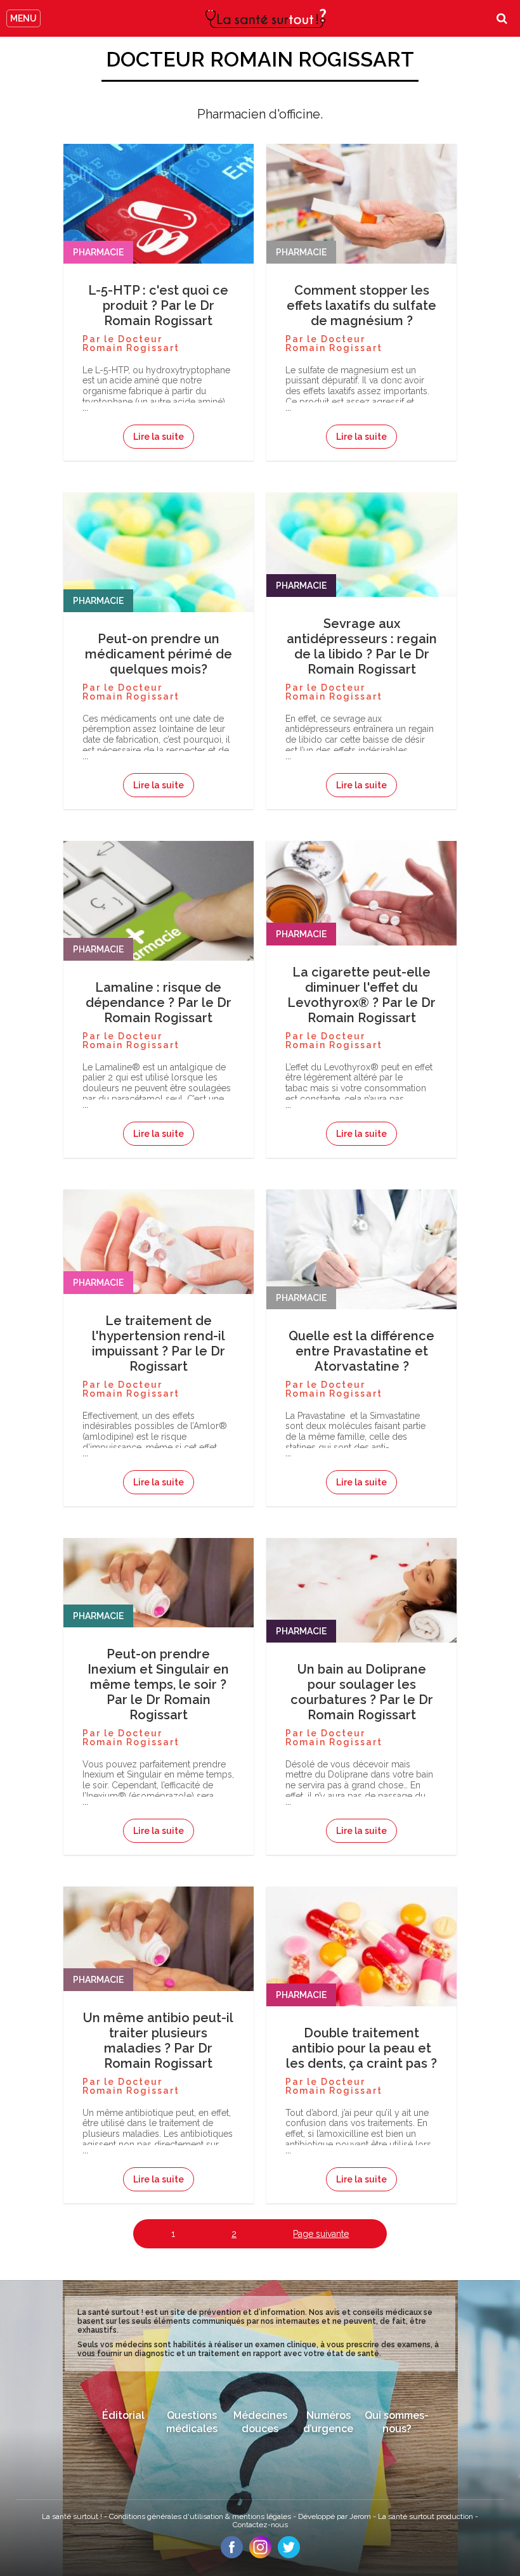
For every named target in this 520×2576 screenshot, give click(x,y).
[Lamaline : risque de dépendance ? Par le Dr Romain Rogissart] (159, 920)
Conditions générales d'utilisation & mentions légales (201, 2516)
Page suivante (321, 2234)
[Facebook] (232, 2555)
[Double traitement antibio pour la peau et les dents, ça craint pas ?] (361, 1966)
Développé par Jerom (335, 2516)
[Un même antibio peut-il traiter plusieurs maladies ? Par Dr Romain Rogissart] (159, 1966)
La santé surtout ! (73, 2516)
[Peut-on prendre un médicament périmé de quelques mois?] (159, 572)
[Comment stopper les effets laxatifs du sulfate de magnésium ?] (361, 223)
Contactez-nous (260, 2525)
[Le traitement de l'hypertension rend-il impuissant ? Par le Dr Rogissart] (159, 1269)
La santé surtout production (426, 2516)
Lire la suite (159, 437)
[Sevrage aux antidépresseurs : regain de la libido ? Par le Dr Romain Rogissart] (361, 572)
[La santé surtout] (266, 18)
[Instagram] (260, 2555)
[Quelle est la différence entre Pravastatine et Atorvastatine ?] (361, 1269)
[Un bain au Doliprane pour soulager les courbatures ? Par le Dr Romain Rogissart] (361, 1617)
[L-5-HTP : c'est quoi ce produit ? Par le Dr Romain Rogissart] (159, 223)
